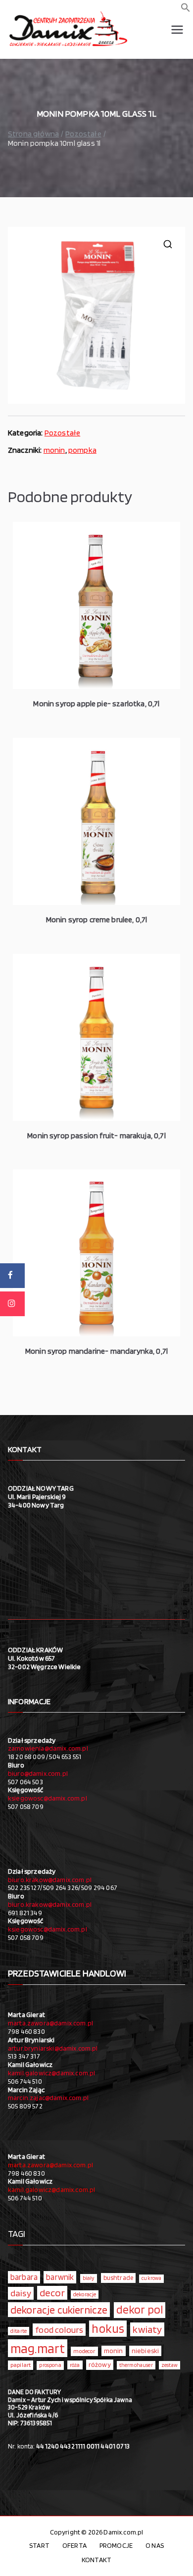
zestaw (169, 2365)
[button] (186, 10)
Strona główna (33, 134)
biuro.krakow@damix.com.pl (50, 1880)
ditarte (19, 2331)
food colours (59, 2330)
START (39, 2545)
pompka (82, 450)
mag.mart (38, 2348)
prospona (50, 2365)
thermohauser (136, 2365)
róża (75, 2365)
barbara (24, 2277)
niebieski (145, 2351)
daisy (21, 2293)
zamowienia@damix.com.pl (48, 1748)
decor (52, 2293)
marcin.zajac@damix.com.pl (48, 2098)
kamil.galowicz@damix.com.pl (51, 2073)
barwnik (60, 2277)
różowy (100, 2364)
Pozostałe (83, 134)
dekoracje (85, 2294)
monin (54, 450)
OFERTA (74, 2545)
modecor (84, 2351)
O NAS (155, 2545)
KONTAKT (96, 2560)
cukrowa (151, 2278)
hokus (108, 2328)
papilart (21, 2365)
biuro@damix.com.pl (38, 1773)
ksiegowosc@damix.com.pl (48, 1798)
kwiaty (147, 2329)
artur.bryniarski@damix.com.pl (53, 2048)
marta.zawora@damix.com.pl (50, 2023)
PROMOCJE (116, 2545)
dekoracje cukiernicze (59, 2310)
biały (89, 2278)
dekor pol (140, 2310)
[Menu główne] (177, 30)
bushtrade (118, 2277)
